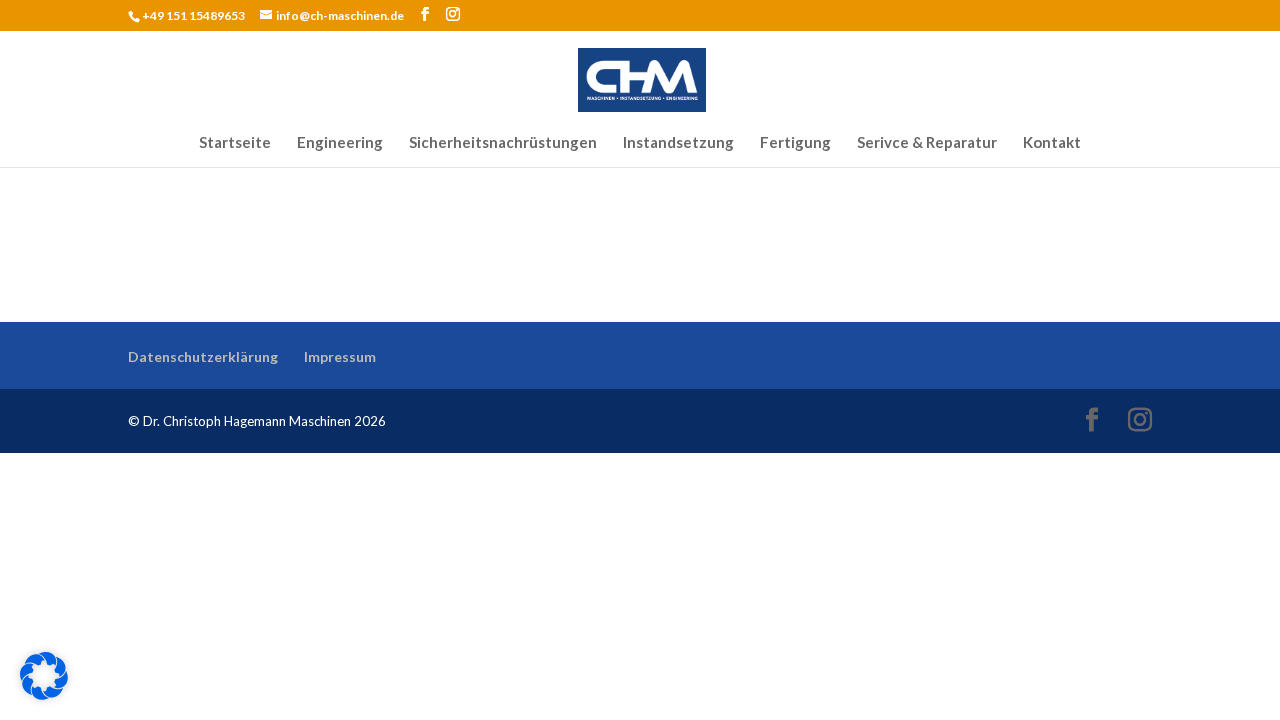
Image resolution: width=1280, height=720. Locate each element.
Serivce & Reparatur (927, 143)
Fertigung (795, 143)
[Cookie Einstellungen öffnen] (44, 692)
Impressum (340, 356)
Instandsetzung (678, 143)
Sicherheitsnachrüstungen (503, 143)
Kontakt (1052, 143)
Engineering (340, 143)
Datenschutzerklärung (203, 356)
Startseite (235, 143)
